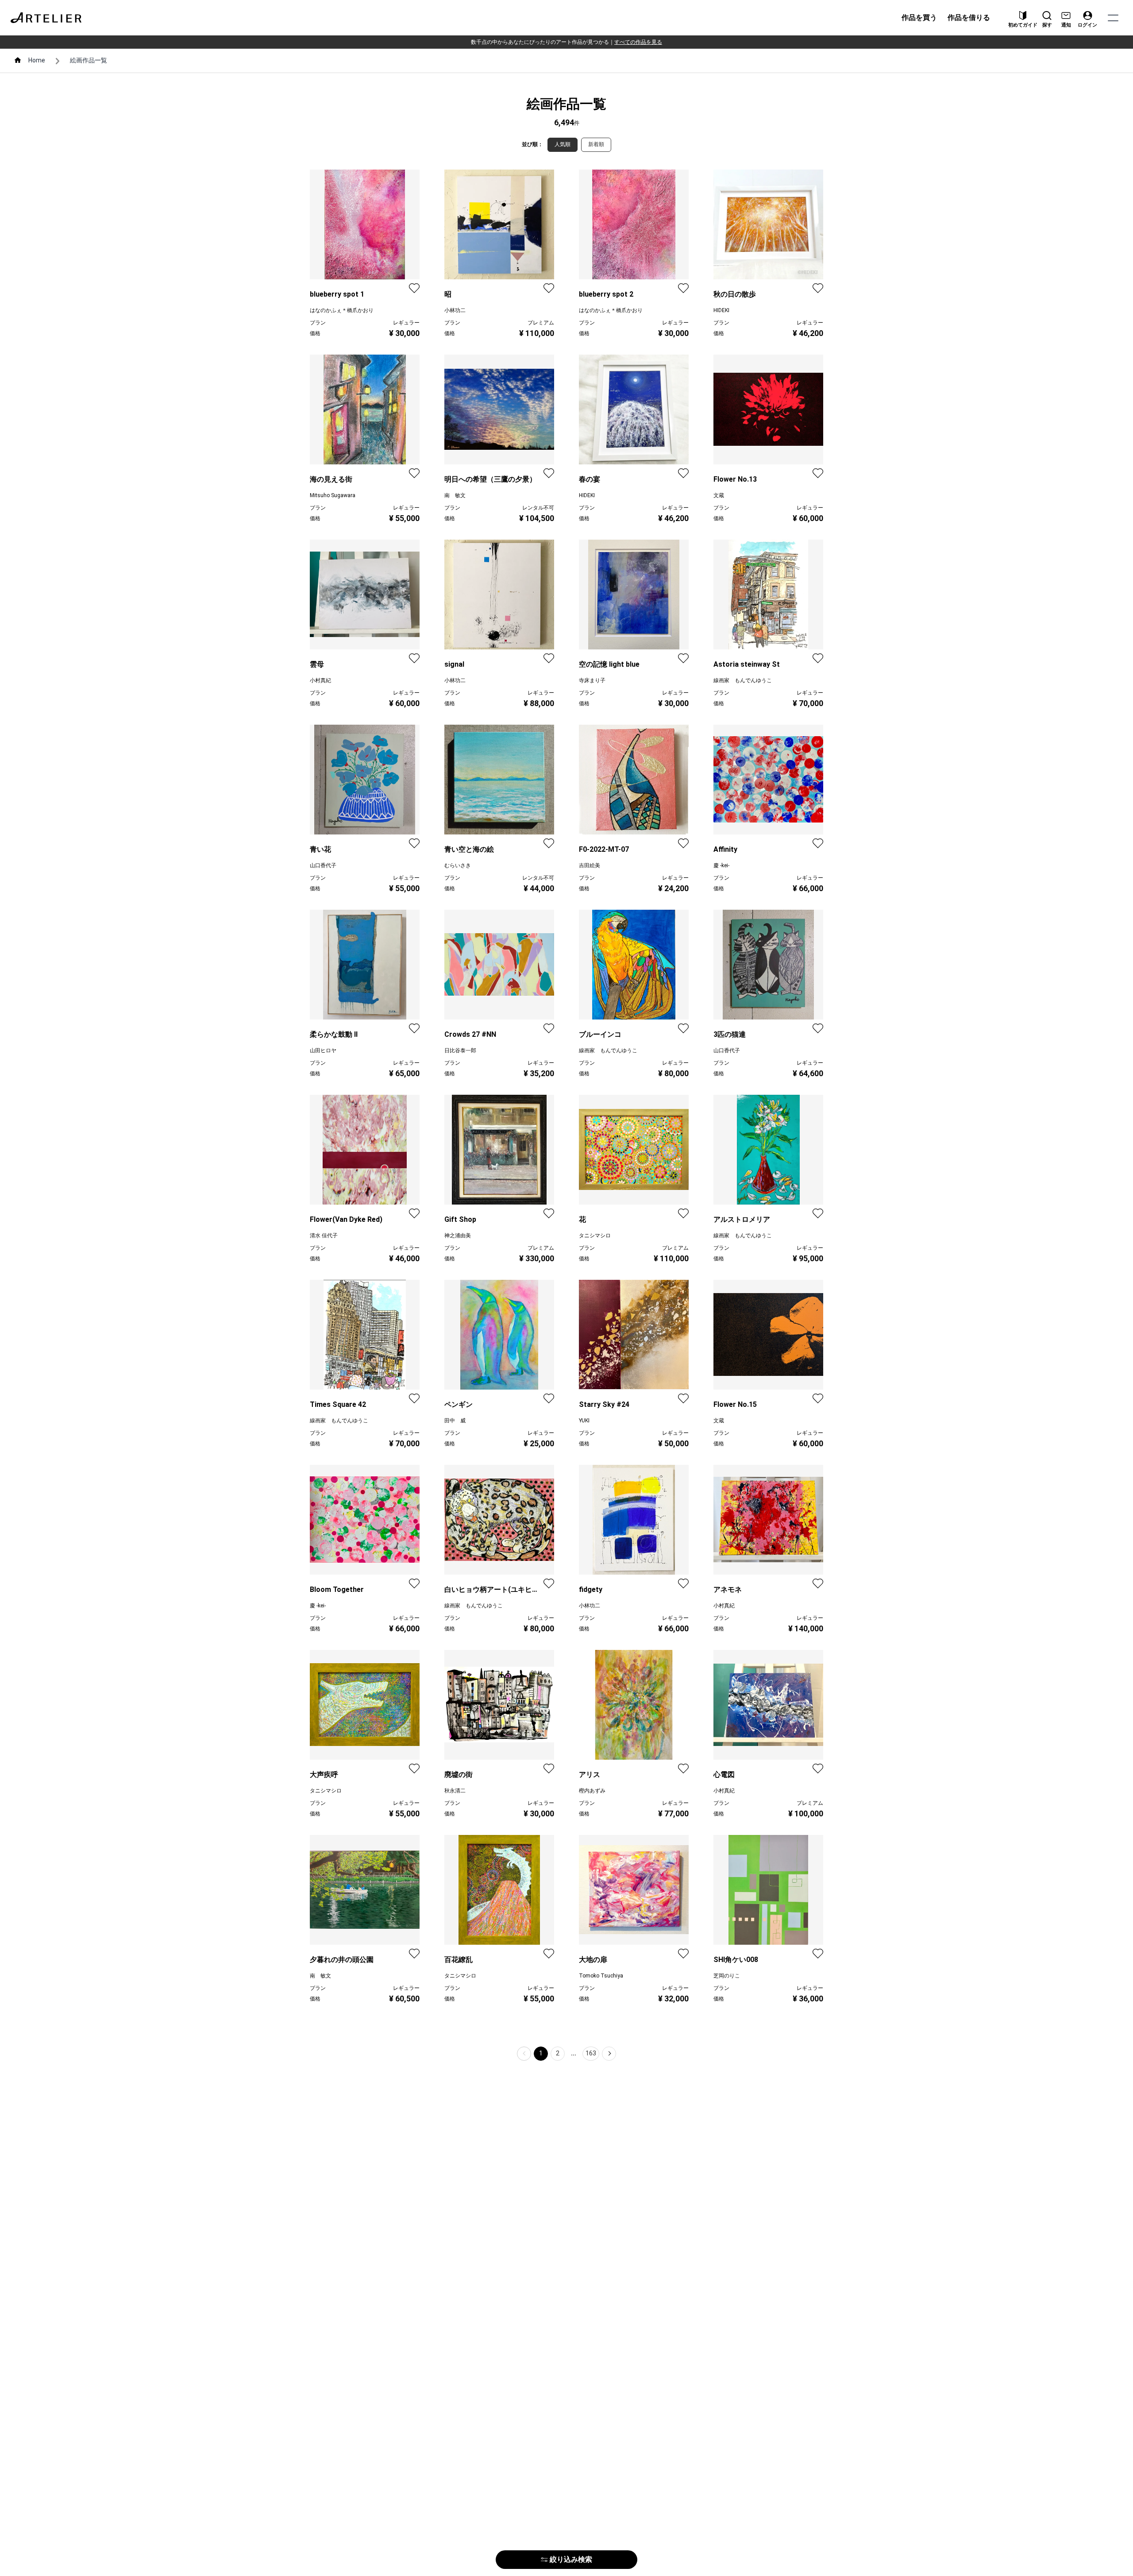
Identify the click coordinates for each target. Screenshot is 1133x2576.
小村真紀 (320, 680)
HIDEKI (721, 310)
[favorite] (414, 288)
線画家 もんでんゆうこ (743, 680)
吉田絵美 (590, 865)
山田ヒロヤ (323, 1050)
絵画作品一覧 (89, 60)
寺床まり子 (592, 680)
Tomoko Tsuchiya (601, 1976)
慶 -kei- (721, 865)
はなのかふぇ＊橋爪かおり (342, 310)
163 (591, 2053)
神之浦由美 (458, 1236)
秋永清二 (455, 1791)
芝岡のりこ (727, 1976)
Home (37, 60)
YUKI (584, 1421)
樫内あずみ (592, 1791)
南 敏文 (455, 495)
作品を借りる (969, 17)
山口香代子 (323, 865)
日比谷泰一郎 (460, 1050)
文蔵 (719, 495)
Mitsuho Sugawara (333, 495)
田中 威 (455, 1421)
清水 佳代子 (324, 1236)
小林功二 (455, 310)
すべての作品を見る (638, 42)
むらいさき (458, 865)
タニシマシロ (595, 1236)
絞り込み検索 (571, 2559)
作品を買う (919, 17)
